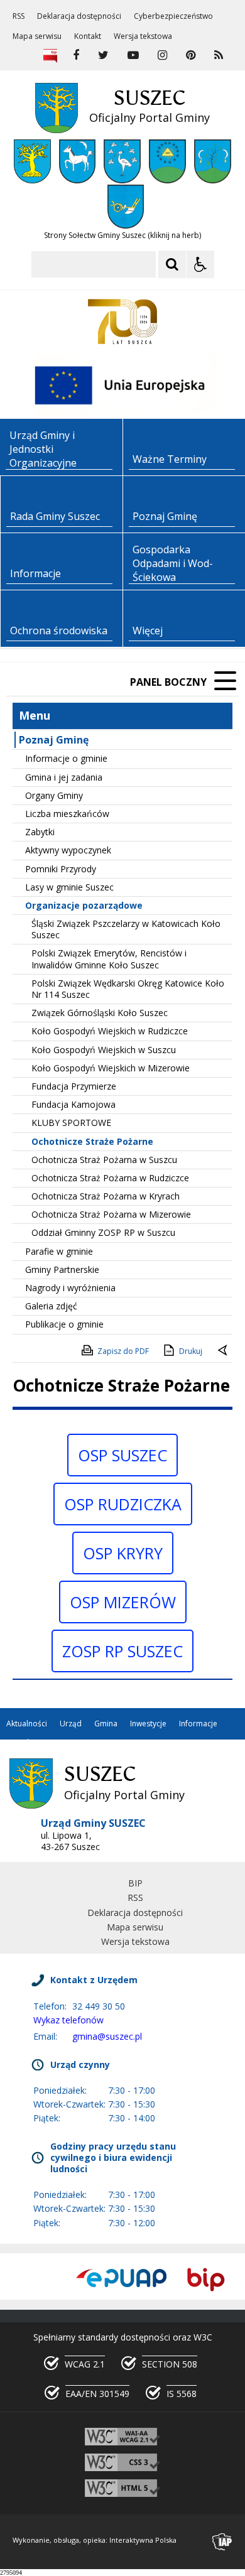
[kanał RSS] (219, 55)
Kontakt (88, 36)
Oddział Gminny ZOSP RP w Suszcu (103, 1232)
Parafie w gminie (59, 1251)
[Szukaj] (172, 264)
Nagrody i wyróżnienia (70, 1288)
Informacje (198, 1724)
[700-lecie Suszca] (123, 322)
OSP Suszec (122, 1455)
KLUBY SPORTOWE (71, 1123)
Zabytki (40, 832)
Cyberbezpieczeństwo (173, 16)
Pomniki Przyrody (61, 869)
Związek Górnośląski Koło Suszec (100, 1013)
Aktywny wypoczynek (68, 850)
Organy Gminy (54, 795)
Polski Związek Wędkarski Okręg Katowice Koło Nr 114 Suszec (128, 989)
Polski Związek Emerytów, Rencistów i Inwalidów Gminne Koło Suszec (109, 959)
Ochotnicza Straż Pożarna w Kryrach (106, 1196)
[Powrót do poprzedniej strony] (224, 1351)
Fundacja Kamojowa (73, 1104)
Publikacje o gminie (64, 1324)
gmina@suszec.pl (107, 2036)
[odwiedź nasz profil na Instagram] (162, 55)
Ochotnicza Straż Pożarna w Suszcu (104, 1160)
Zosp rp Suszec (122, 1651)
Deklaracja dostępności (79, 16)
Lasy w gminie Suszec (69, 887)
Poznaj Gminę (54, 740)
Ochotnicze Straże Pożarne (92, 1141)
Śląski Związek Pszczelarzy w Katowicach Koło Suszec (126, 929)
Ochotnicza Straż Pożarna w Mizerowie (111, 1214)
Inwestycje (148, 1724)
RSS (19, 16)
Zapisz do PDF (123, 1351)
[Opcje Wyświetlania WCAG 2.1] (200, 264)
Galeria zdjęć (51, 1306)
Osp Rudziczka (123, 1504)
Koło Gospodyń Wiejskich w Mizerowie (111, 1068)
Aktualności (27, 1724)
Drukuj (191, 1351)
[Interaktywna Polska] (222, 2542)
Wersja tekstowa (143, 36)
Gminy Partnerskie (62, 1269)
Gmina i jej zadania (64, 777)
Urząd (71, 1724)
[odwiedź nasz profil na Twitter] (103, 55)
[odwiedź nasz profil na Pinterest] (191, 55)
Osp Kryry (123, 1553)
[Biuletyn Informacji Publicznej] (50, 55)
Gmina (106, 1724)
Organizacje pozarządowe (84, 905)
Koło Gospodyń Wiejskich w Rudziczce (110, 1031)
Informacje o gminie (66, 758)
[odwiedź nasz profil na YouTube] (133, 55)
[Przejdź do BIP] (206, 2279)
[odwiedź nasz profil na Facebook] (76, 55)
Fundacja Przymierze (74, 1086)
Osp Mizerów (123, 1602)
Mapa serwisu (37, 36)
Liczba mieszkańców (67, 814)
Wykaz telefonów (68, 2020)
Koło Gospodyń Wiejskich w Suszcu (104, 1050)
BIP (135, 1883)
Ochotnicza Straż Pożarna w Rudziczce (110, 1178)
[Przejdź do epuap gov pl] (121, 2279)
